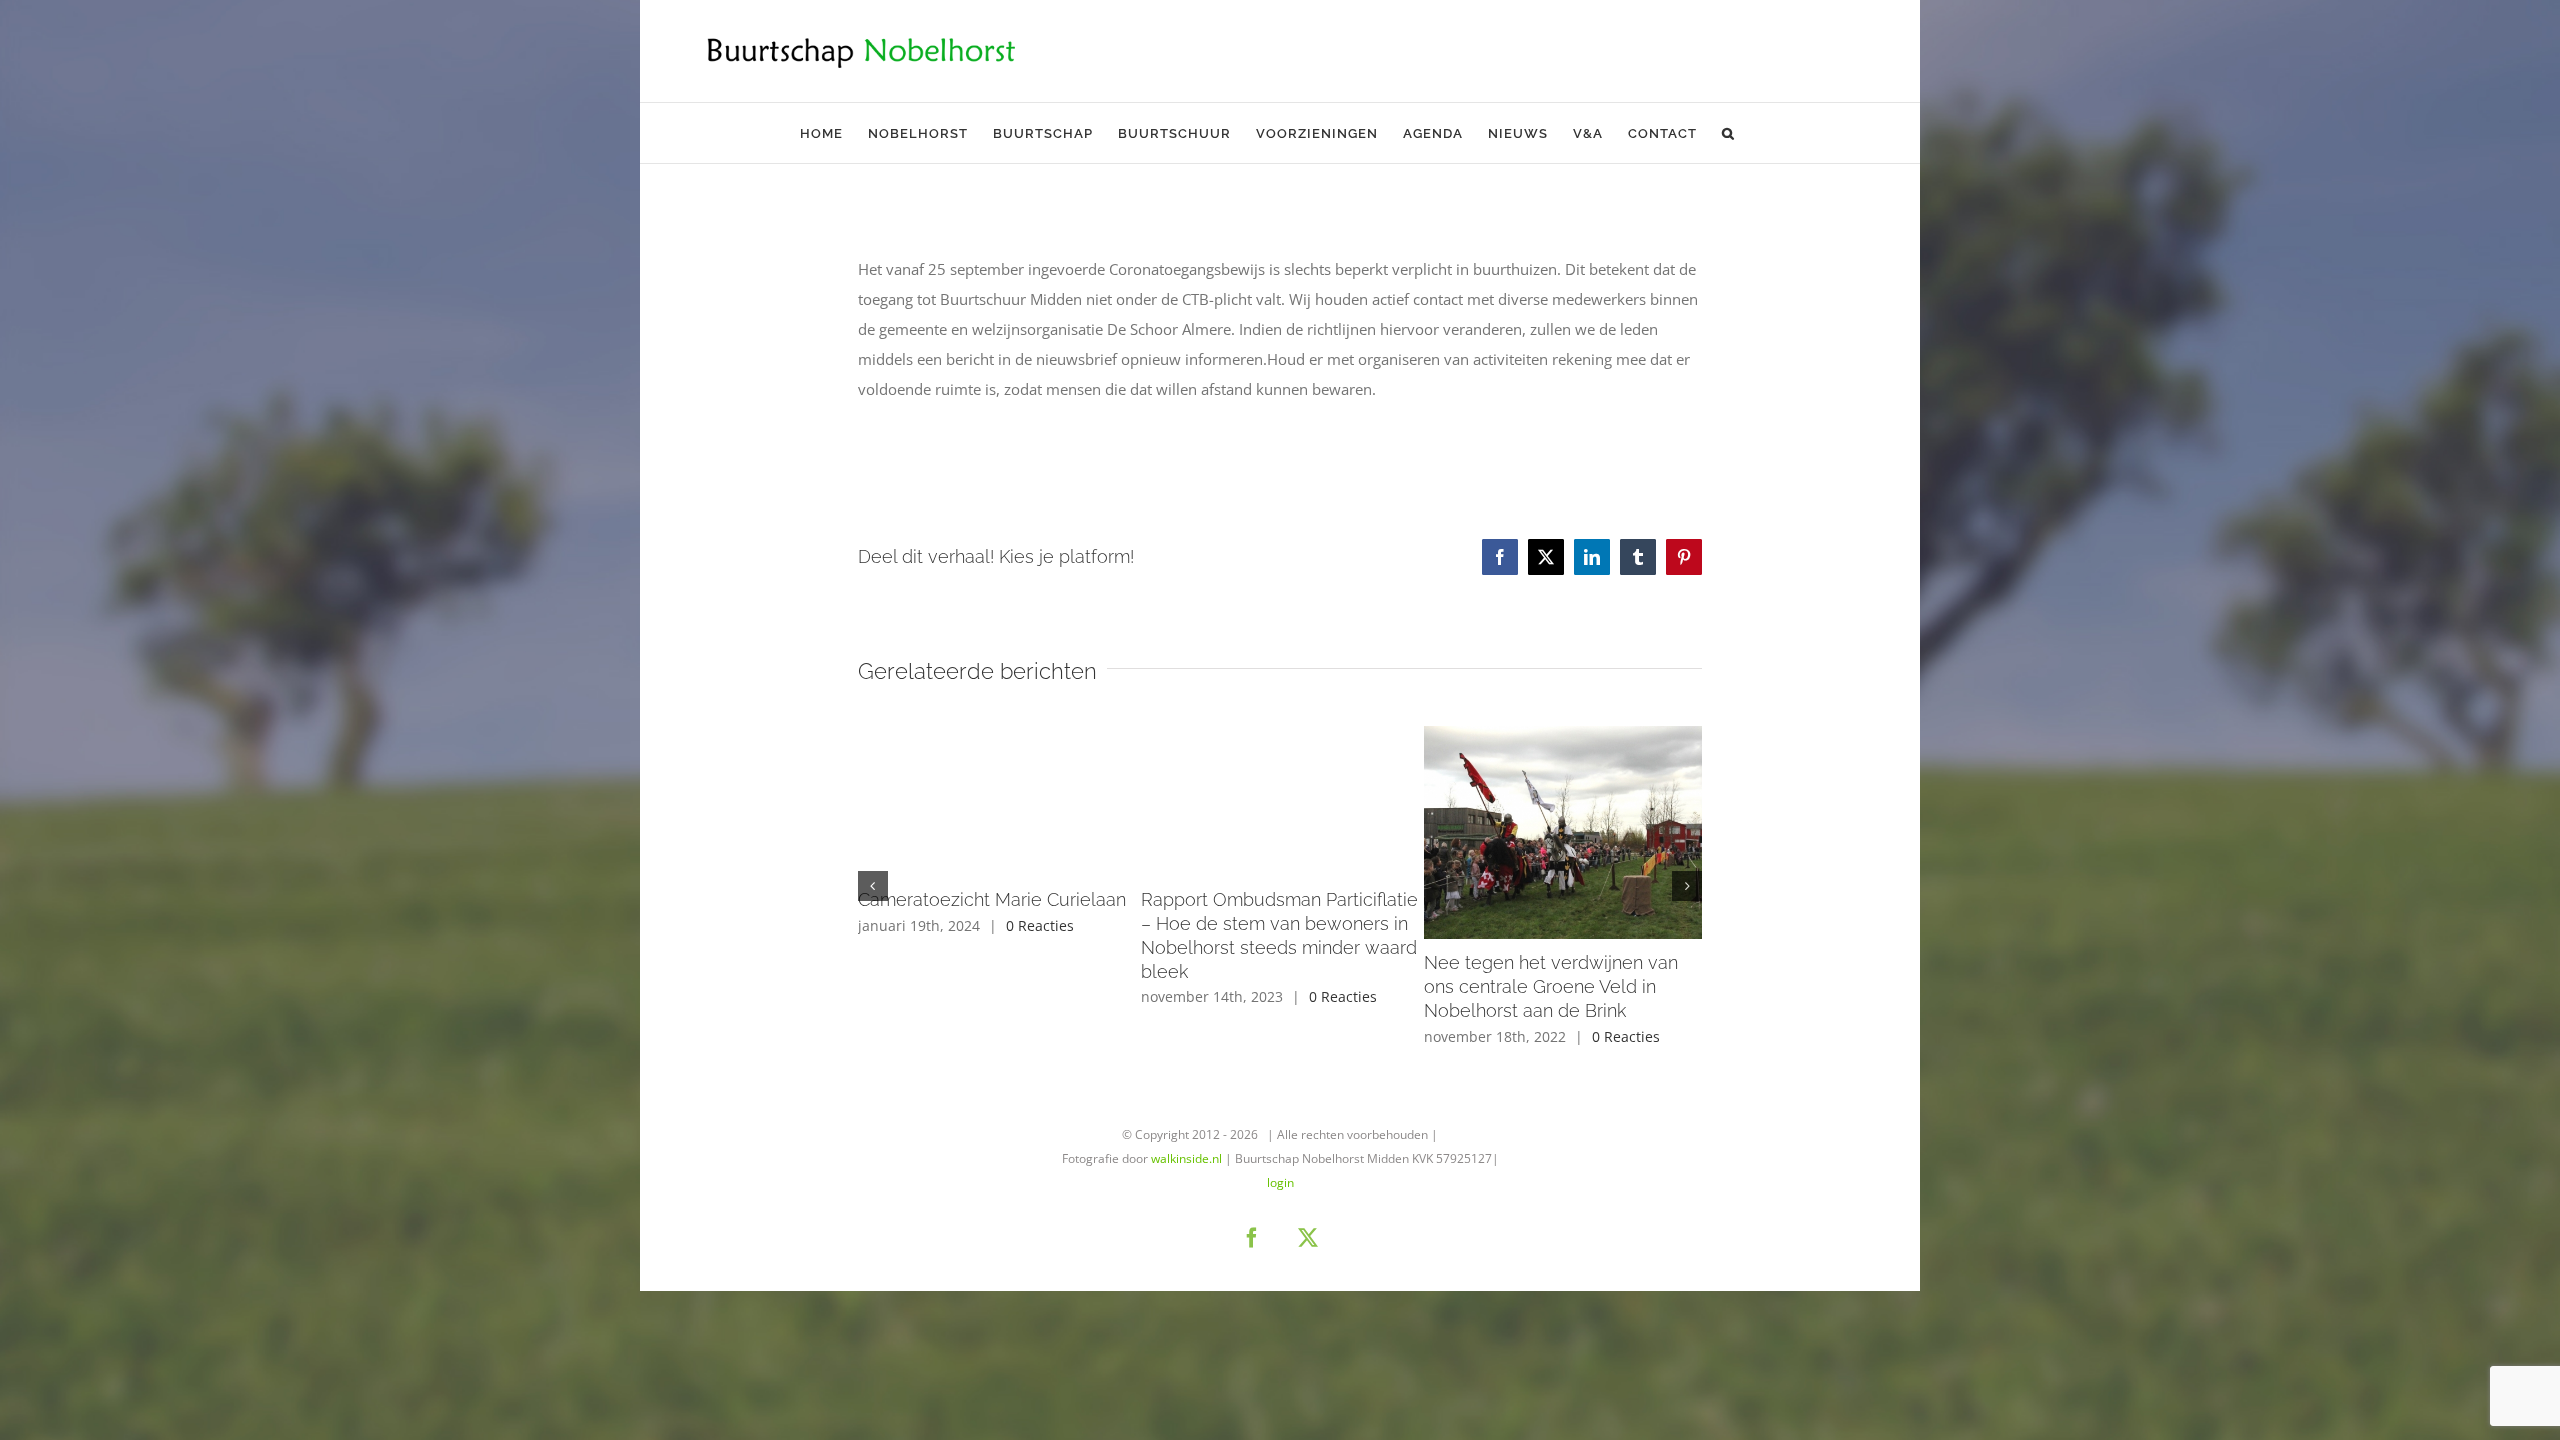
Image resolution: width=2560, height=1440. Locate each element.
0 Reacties (1040, 925)
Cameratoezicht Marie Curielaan (992, 899)
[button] (1728, 133)
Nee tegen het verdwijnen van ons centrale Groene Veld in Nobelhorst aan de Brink (1551, 986)
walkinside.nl (1186, 1158)
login (1280, 1182)
